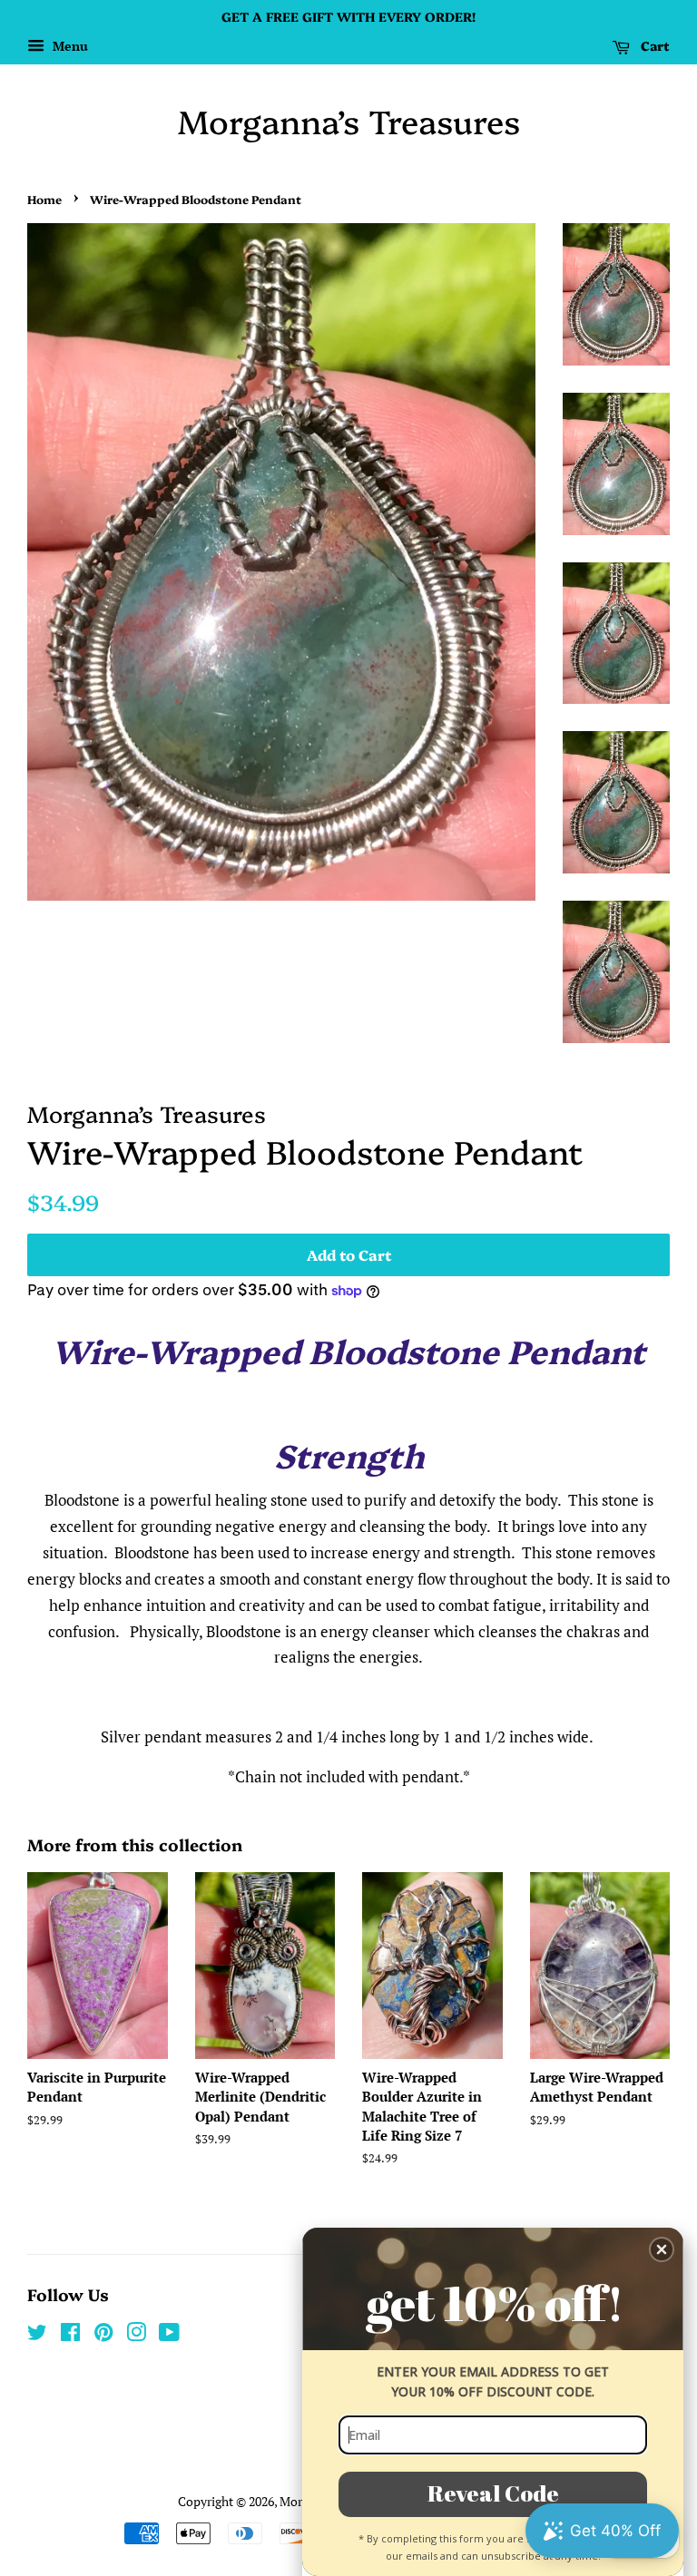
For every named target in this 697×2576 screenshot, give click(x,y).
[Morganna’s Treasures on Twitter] (37, 2335)
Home (44, 199)
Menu (69, 46)
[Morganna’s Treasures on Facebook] (70, 2335)
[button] (662, 2249)
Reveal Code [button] (493, 2493)
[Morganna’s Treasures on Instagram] (136, 2335)
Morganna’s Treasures (349, 120)
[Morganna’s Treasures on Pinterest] (103, 2335)
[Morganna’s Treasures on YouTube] (169, 2335)
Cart (653, 45)
